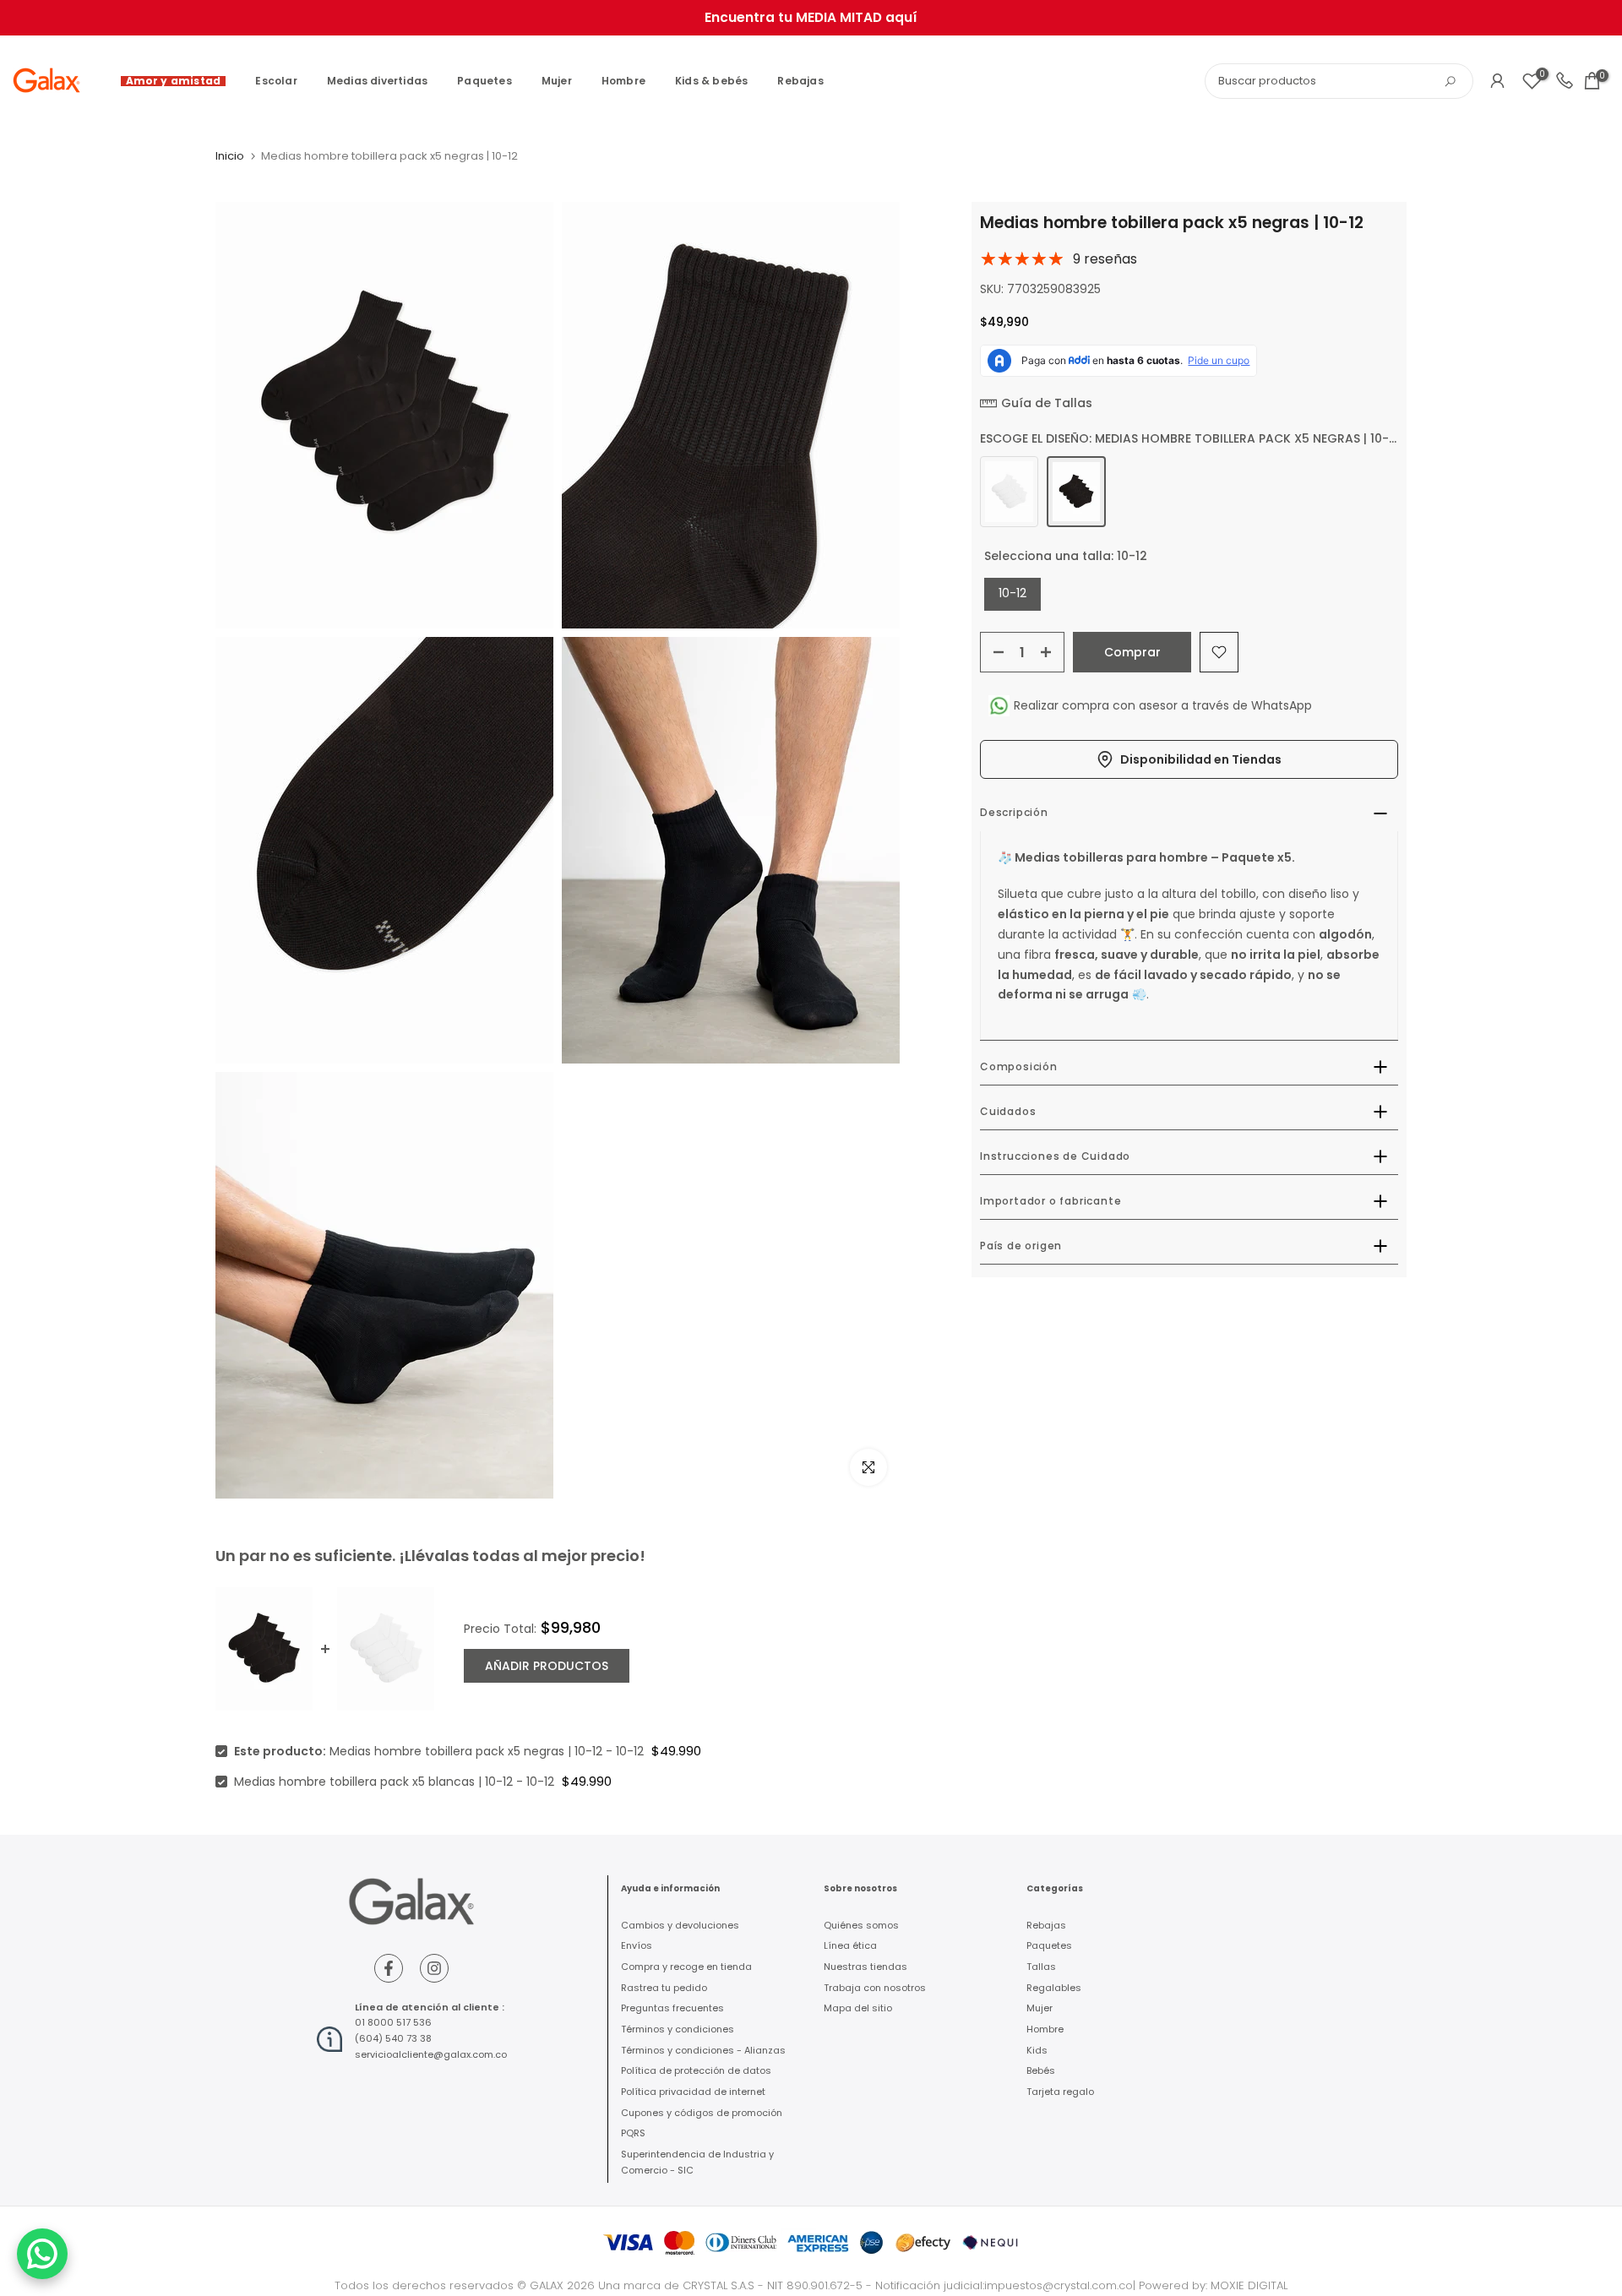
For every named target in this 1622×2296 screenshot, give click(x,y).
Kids (1037, 2050)
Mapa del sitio (858, 2008)
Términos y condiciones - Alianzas (703, 2050)
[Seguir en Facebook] (389, 1968)
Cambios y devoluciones (680, 1925)
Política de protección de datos (696, 2070)
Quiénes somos (861, 1925)
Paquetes (484, 81)
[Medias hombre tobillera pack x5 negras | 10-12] (1076, 492)
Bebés (1041, 2070)
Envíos (637, 1945)
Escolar (276, 81)
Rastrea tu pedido (664, 1988)
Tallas (1041, 1967)
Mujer (557, 81)
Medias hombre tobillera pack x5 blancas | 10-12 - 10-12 (394, 1782)
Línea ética (850, 1945)
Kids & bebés (711, 81)
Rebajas (800, 81)
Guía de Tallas (1047, 403)
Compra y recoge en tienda (686, 1967)
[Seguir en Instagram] (434, 1968)
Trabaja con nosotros (875, 1988)
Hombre (623, 81)
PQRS (633, 2133)
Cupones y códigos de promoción (702, 2113)
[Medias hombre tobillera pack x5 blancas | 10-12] (1009, 492)
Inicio (230, 156)
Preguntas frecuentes (672, 2008)
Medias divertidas (377, 81)
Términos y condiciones (678, 2029)
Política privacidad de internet (693, 2092)
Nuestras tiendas (865, 1967)
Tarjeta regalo (1060, 2092)
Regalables (1054, 1988)
